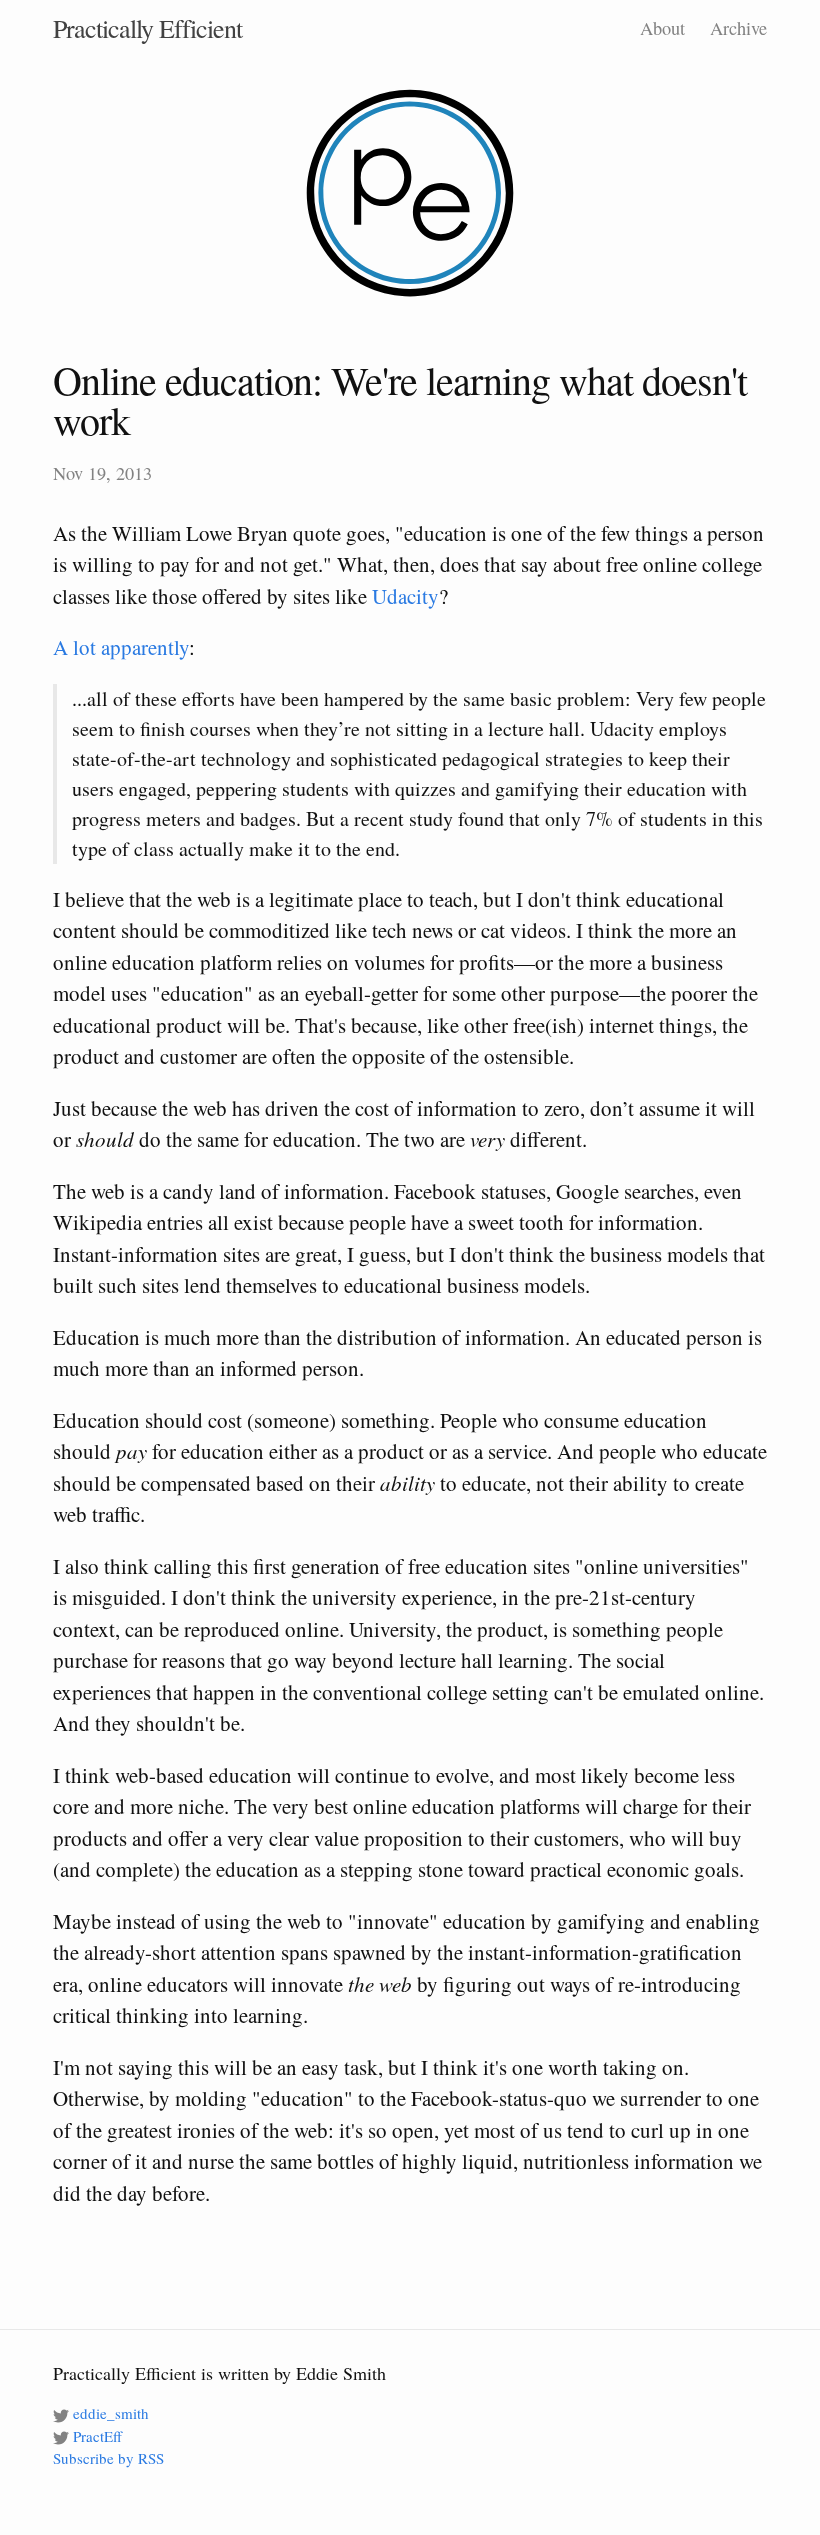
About (662, 28)
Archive (738, 28)
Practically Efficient (147, 28)
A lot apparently (121, 647)
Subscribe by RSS (108, 2458)
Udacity (405, 596)
